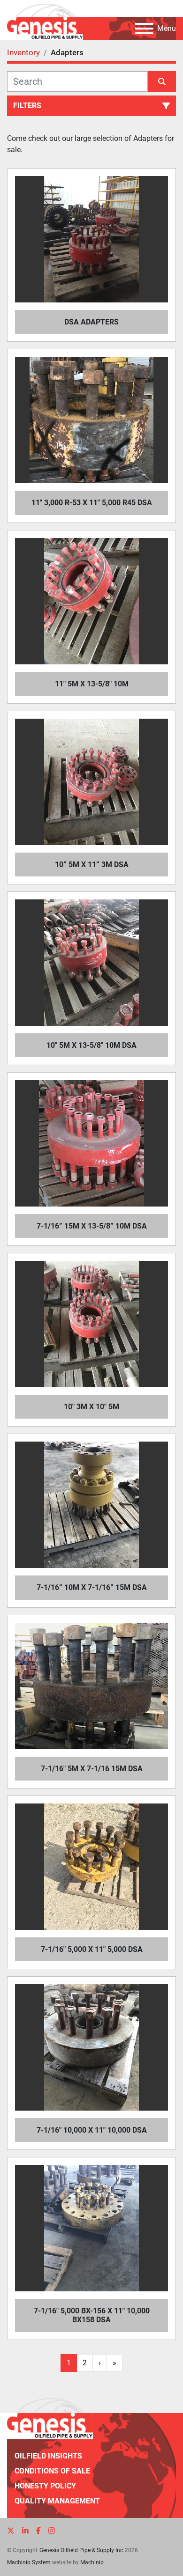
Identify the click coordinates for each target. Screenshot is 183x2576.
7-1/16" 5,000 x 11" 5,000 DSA (92, 1949)
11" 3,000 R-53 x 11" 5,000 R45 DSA (92, 503)
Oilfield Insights (48, 2456)
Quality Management (57, 2501)
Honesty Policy (45, 2486)
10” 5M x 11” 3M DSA (92, 865)
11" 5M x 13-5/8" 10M (92, 684)
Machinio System (29, 2562)
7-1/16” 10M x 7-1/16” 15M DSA (92, 1587)
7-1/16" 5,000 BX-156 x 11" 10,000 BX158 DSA (92, 2315)
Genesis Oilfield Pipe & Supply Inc (81, 2550)
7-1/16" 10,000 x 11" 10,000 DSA (92, 2130)
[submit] (162, 81)
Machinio (92, 2562)
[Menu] (144, 29)
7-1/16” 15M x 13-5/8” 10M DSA (92, 1226)
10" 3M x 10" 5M (91, 1407)
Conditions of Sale (52, 2471)
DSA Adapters (91, 322)
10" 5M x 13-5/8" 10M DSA (91, 1045)
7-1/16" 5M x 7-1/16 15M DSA (92, 1769)
